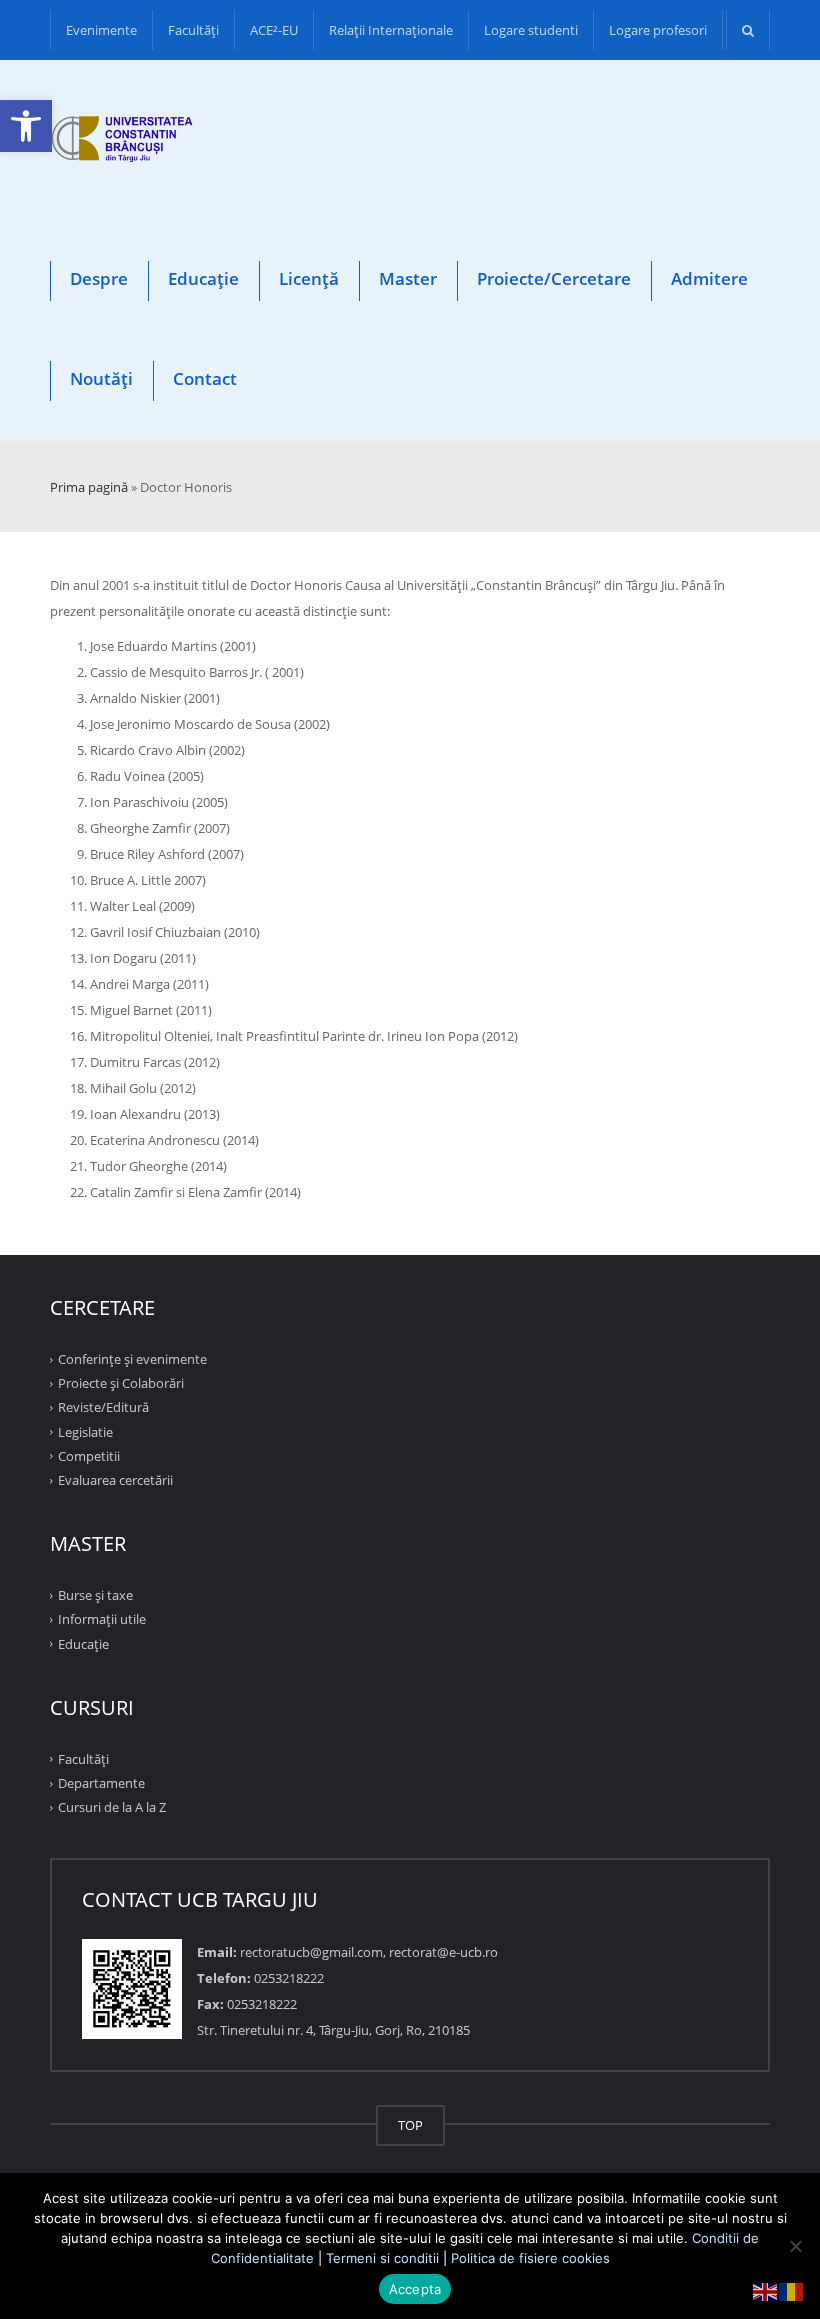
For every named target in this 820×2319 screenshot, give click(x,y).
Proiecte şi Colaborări (121, 1383)
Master (408, 278)
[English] (766, 2290)
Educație (203, 278)
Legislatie (85, 1431)
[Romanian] (792, 2290)
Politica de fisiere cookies (530, 2258)
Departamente (101, 1783)
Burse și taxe (95, 1595)
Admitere (709, 278)
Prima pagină (89, 487)
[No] (795, 2246)
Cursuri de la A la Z (112, 1807)
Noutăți (101, 378)
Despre (99, 278)
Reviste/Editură (103, 1407)
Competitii (89, 1456)
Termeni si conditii (382, 2258)
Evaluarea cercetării (115, 1480)
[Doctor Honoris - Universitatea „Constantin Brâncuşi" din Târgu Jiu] (122, 142)
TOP (410, 2125)
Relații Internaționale (391, 30)
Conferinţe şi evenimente (132, 1359)
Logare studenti (531, 30)
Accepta (415, 2289)
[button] (26, 126)
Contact (205, 378)
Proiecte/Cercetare (554, 278)
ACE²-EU (274, 30)
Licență (309, 278)
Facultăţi (193, 30)
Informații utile (102, 1619)
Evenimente (101, 30)
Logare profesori (658, 30)
